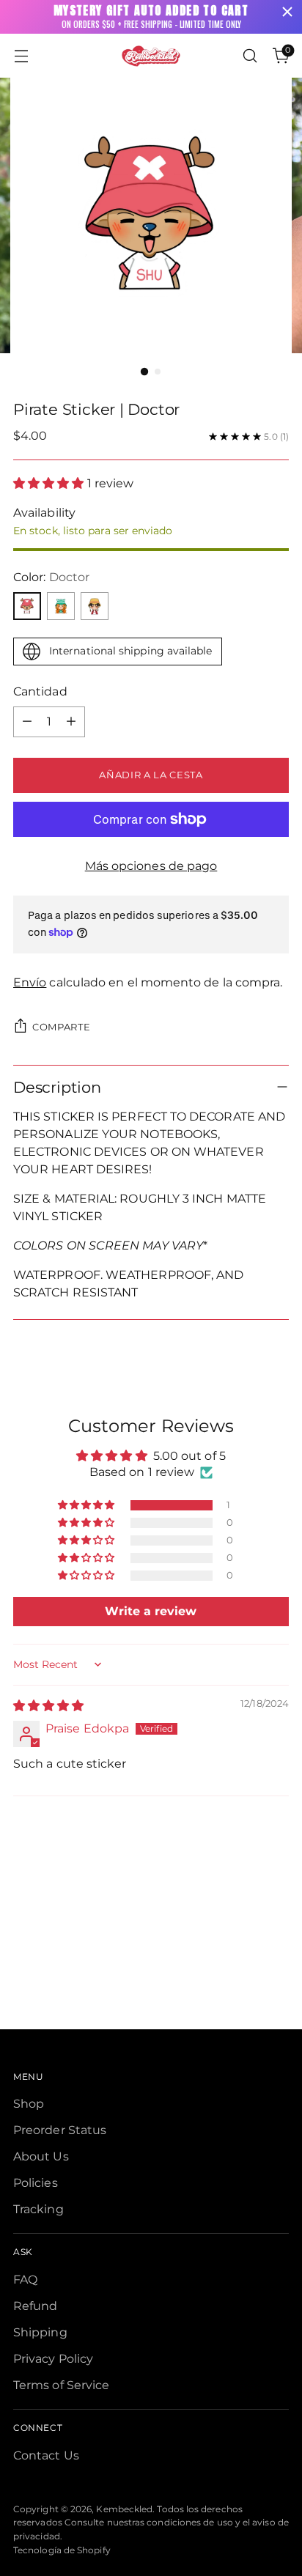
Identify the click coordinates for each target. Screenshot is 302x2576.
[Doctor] (27, 606)
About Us (41, 2156)
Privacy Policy (53, 2359)
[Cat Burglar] (61, 606)
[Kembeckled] (151, 56)
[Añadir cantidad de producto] (71, 722)
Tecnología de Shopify (62, 2550)
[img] (48, 1706)
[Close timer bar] (287, 12)
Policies (36, 2183)
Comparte (61, 1027)
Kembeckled (124, 2509)
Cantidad (40, 691)
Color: (51, 577)
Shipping (40, 2332)
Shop (29, 2104)
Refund (35, 2306)
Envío (30, 982)
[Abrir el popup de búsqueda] (250, 56)
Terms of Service (61, 2385)
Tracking (38, 2209)
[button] (50, 483)
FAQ (25, 2280)
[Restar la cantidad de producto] (27, 722)
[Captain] (95, 606)
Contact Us (46, 2455)
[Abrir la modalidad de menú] (21, 56)
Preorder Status (60, 2130)
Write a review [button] (151, 1611)
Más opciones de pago (151, 866)
